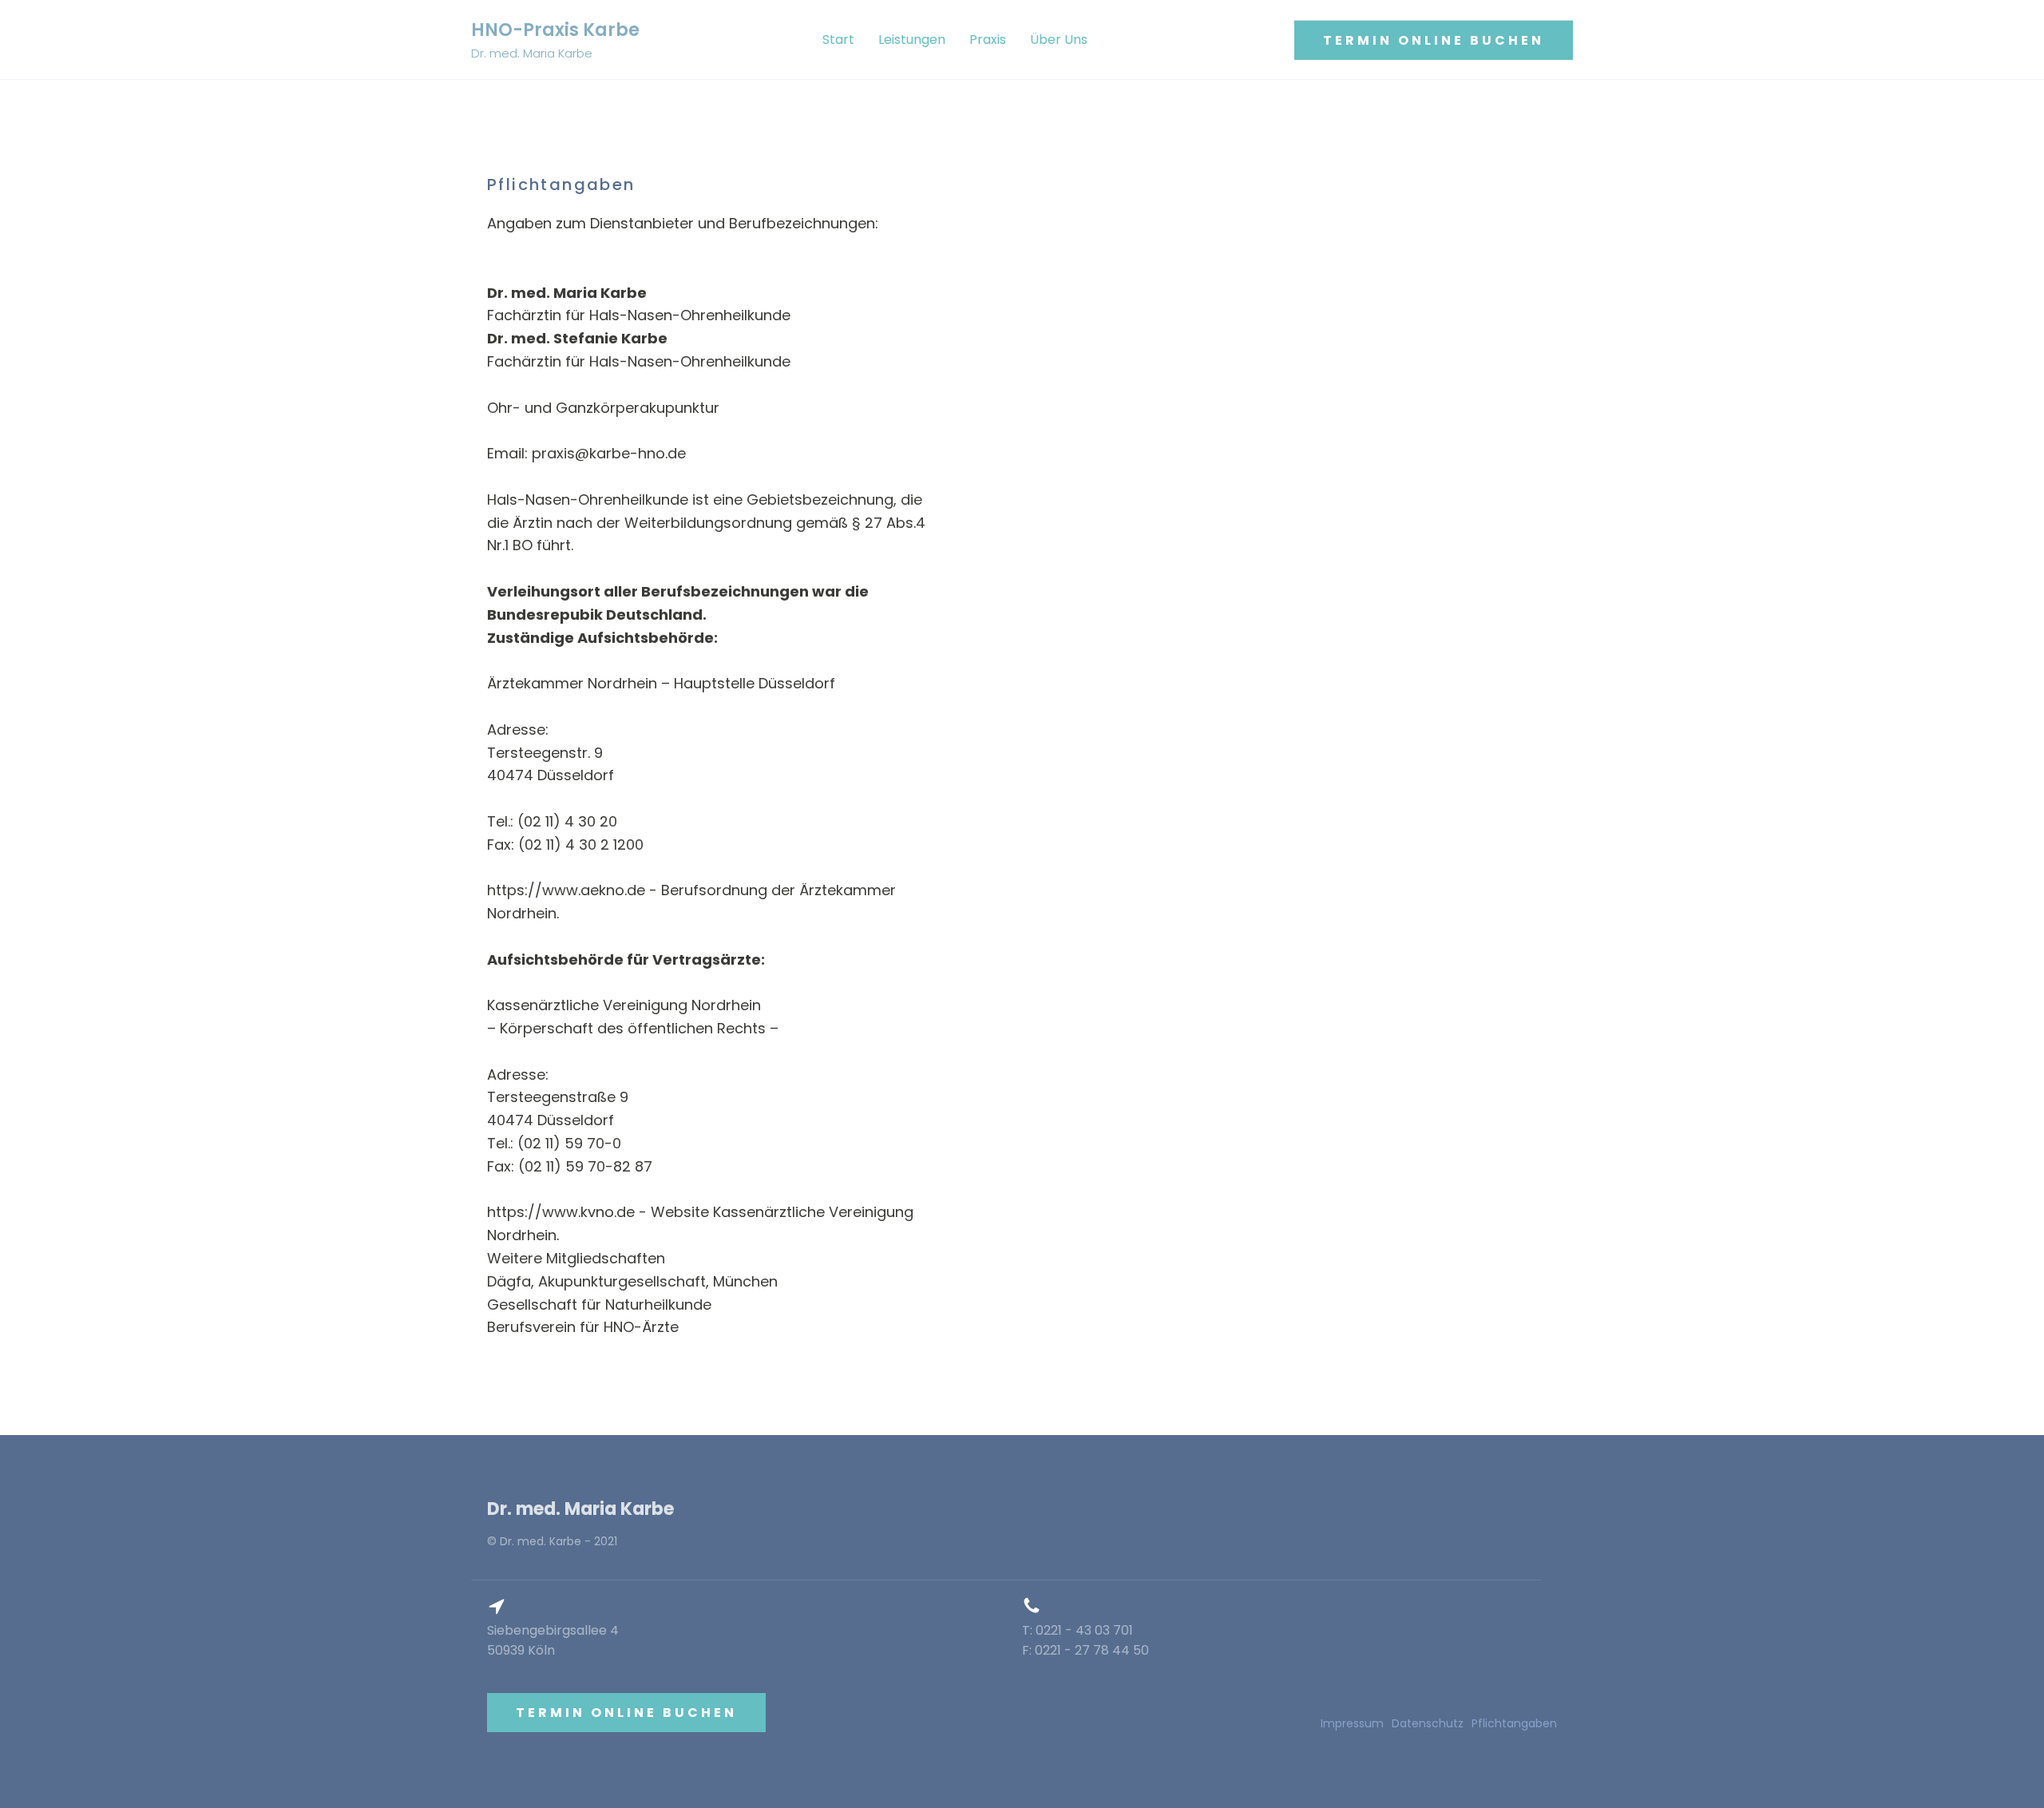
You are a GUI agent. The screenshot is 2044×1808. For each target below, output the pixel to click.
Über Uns (1059, 40)
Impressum (1352, 1723)
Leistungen (912, 40)
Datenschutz (1428, 1723)
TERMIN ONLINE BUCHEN (1434, 40)
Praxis (988, 40)
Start (838, 40)
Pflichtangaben (1514, 1723)
